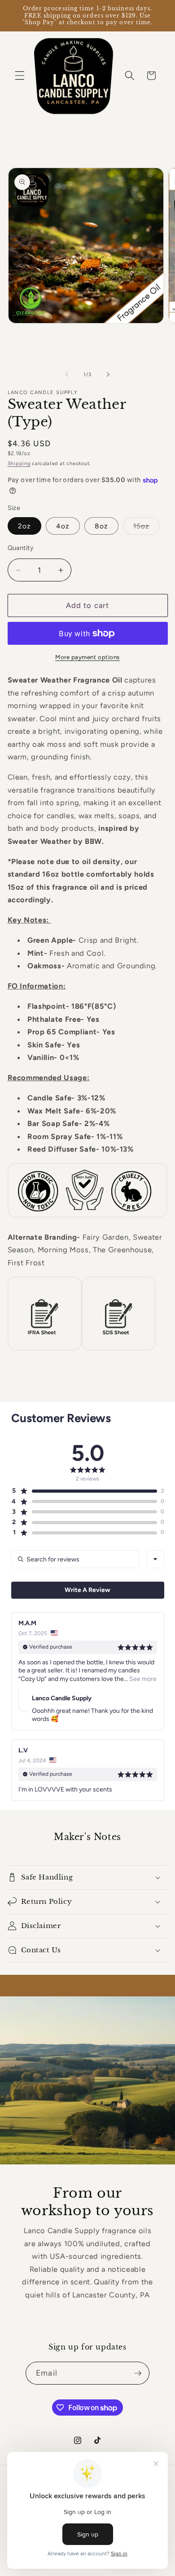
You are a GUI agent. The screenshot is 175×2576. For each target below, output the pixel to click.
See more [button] (142, 1679)
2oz (24, 526)
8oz (101, 526)
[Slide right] (108, 375)
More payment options (87, 657)
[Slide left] (67, 375)
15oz (147, 528)
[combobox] (155, 1559)
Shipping (19, 463)
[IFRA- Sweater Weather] (45, 1350)
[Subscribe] (138, 2373)
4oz (63, 526)
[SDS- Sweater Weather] (119, 1350)
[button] (20, 75)
